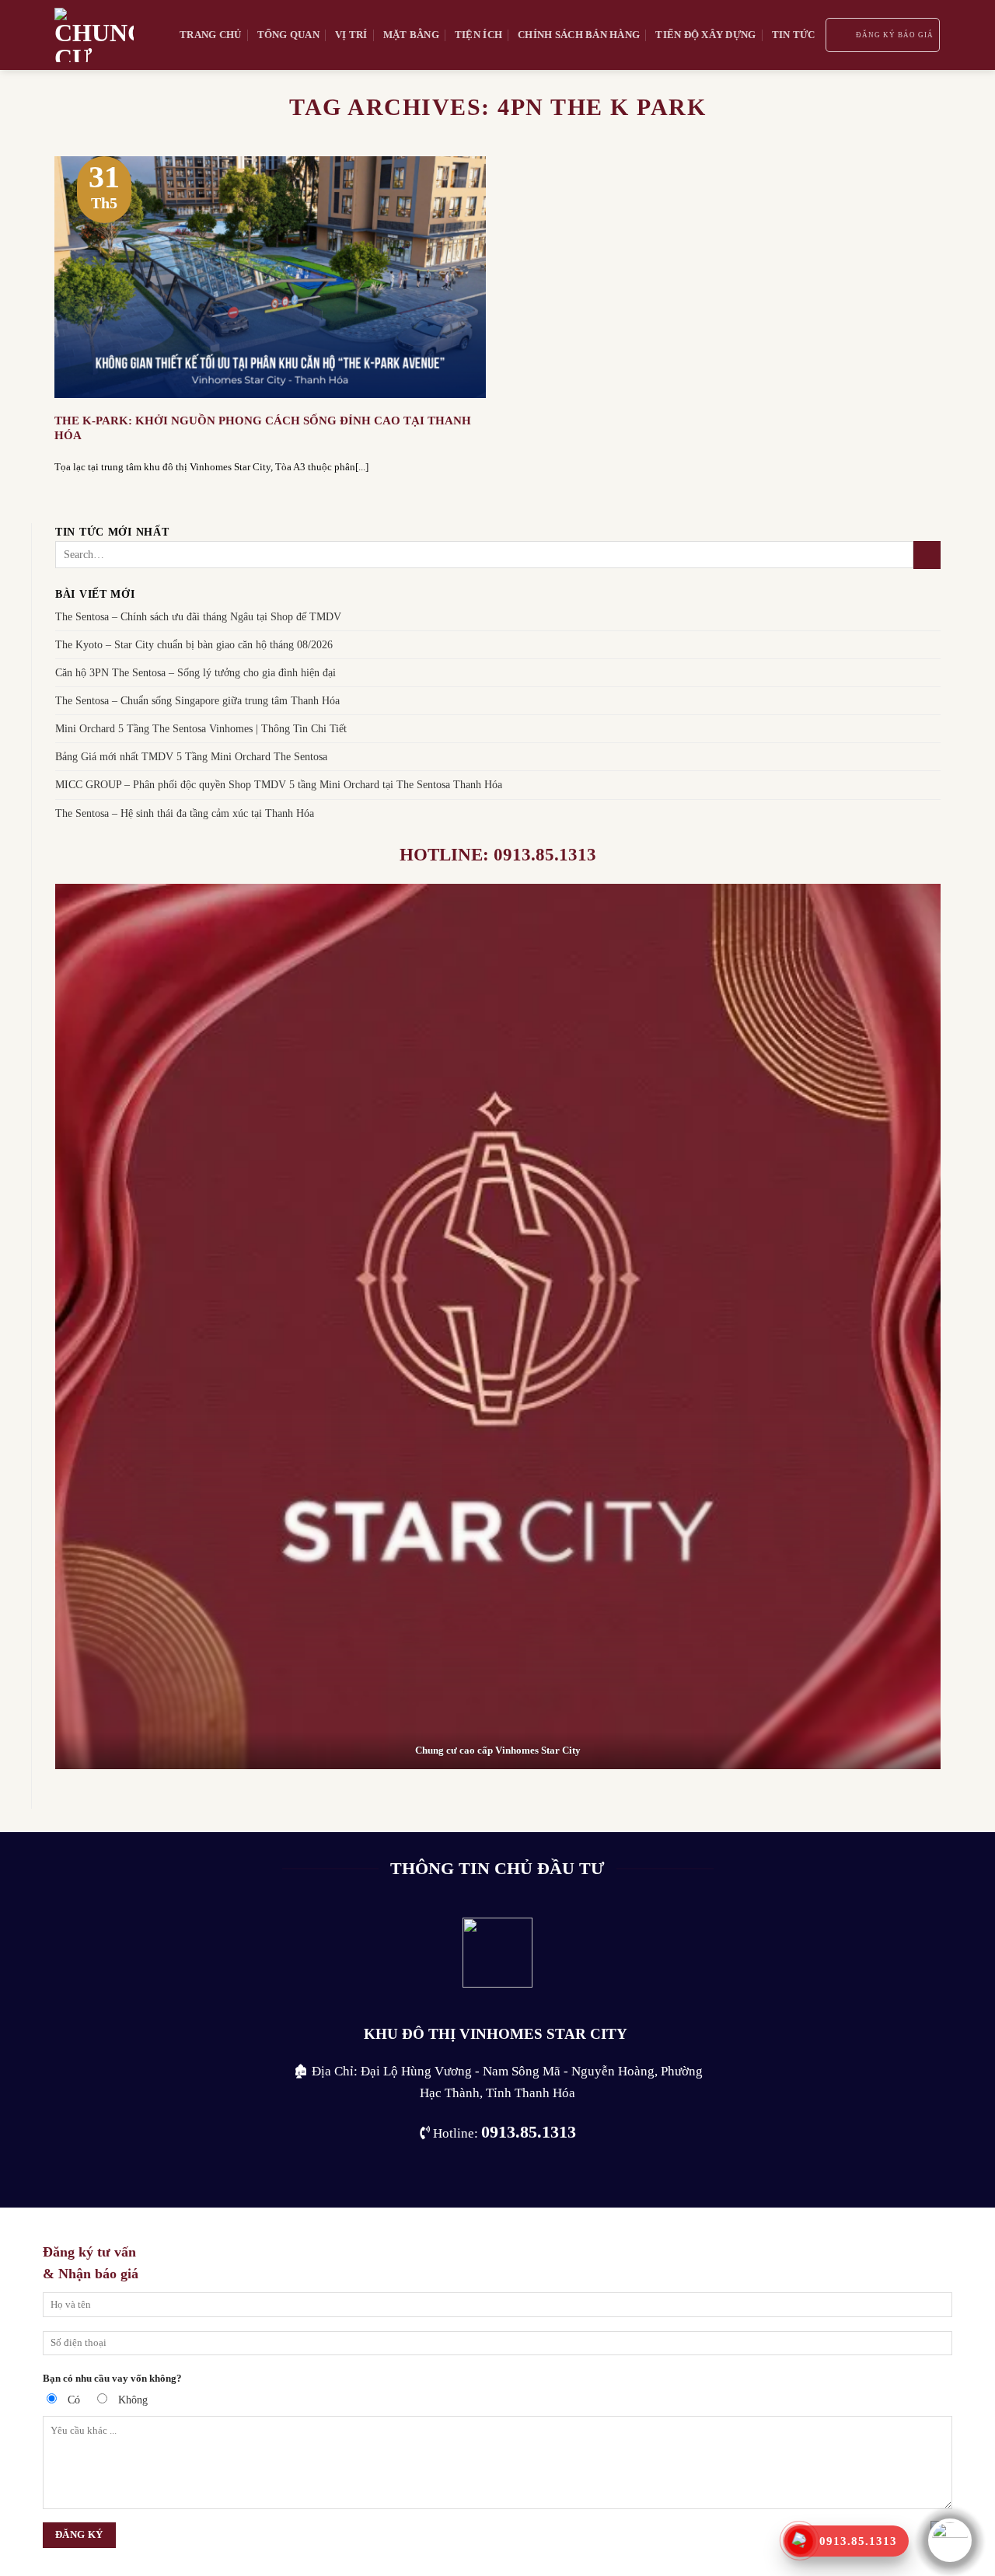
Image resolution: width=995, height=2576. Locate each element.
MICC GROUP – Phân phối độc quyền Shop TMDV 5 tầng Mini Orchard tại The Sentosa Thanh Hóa (279, 784)
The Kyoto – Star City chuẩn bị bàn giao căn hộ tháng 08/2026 (194, 644)
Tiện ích (478, 35)
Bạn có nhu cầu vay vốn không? (112, 2378)
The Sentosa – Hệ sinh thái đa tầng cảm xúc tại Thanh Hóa (185, 812)
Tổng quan (288, 35)
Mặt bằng (411, 35)
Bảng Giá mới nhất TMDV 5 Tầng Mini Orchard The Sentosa (191, 756)
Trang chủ (210, 35)
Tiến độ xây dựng (705, 35)
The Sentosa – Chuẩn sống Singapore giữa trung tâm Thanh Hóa (197, 700)
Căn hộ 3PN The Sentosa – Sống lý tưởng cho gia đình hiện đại (196, 672)
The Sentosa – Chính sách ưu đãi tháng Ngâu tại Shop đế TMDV (198, 616)
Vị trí (351, 35)
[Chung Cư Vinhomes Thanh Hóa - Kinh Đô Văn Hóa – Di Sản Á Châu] (105, 35)
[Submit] (927, 555)
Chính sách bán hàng (579, 35)
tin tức (794, 35)
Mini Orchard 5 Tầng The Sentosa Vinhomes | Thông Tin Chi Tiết (201, 728)
